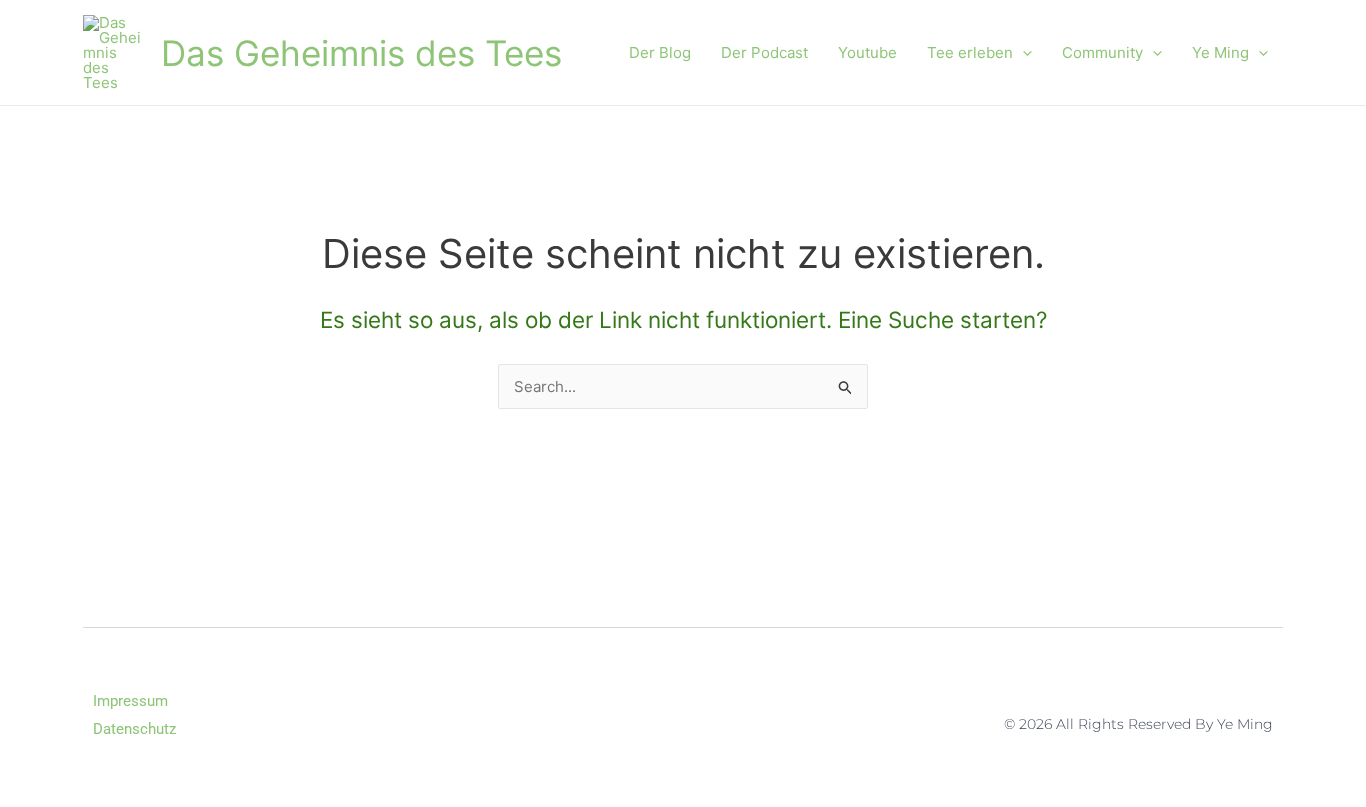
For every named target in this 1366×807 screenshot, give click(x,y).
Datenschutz (134, 729)
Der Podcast (764, 52)
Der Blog (660, 52)
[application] (1022, 53)
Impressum (130, 701)
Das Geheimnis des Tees (361, 53)
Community (1102, 52)
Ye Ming (1220, 52)
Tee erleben (970, 52)
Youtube (867, 52)
